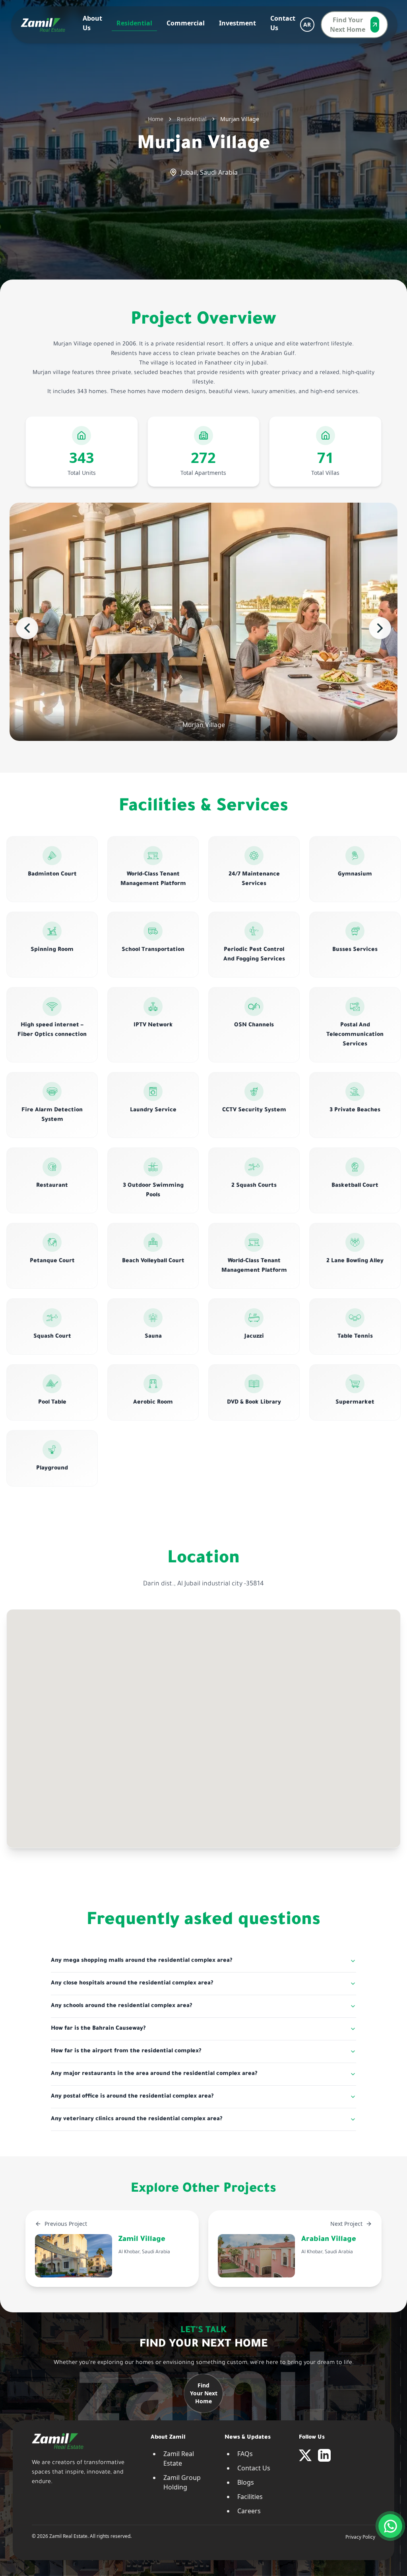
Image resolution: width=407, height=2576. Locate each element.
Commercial (186, 23)
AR (307, 24)
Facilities (250, 2497)
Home (156, 119)
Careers (249, 2511)
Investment (237, 23)
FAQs (245, 2454)
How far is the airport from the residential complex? (126, 2052)
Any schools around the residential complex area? (122, 2006)
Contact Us (283, 23)
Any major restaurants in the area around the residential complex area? (154, 2074)
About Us (92, 23)
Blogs (246, 2482)
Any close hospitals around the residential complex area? (132, 1984)
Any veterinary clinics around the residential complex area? (137, 2119)
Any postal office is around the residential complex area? (132, 2097)
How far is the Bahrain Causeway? (98, 2029)
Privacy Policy (360, 2537)
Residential (134, 23)
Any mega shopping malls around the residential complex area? (142, 1961)
